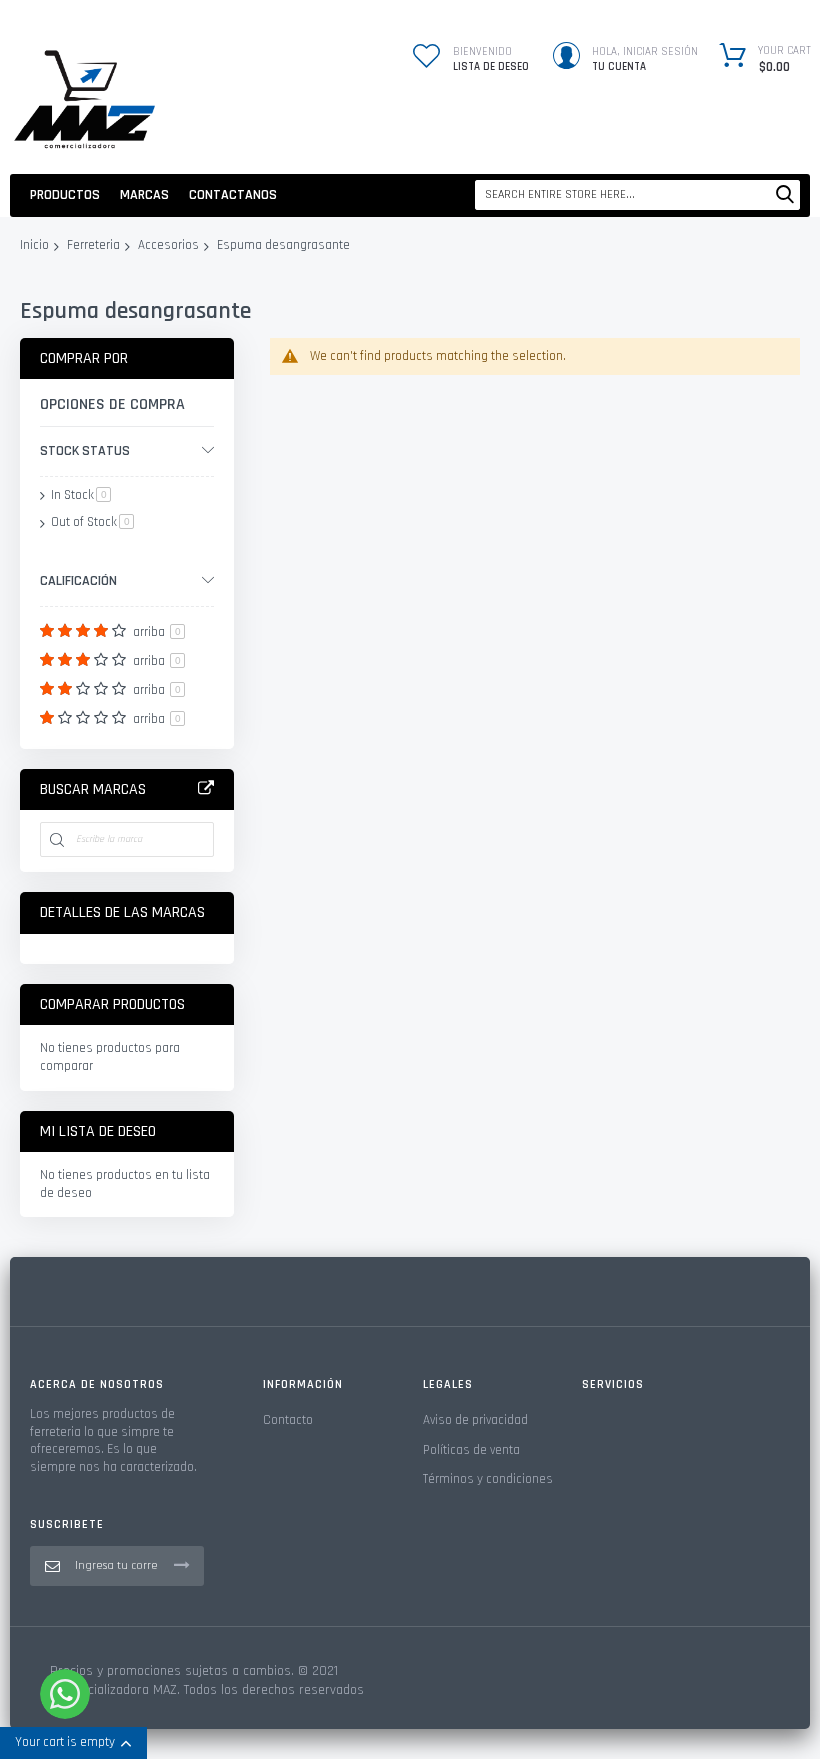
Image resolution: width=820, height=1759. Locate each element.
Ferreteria (93, 246)
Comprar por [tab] (84, 358)
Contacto (288, 1420)
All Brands (206, 789)
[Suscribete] (182, 1565)
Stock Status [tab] (85, 451)
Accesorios (168, 246)
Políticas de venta (471, 1450)
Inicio (34, 246)
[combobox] (637, 195)
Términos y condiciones (488, 1479)
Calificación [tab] (78, 581)
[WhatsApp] (65, 1694)
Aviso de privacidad (475, 1420)
